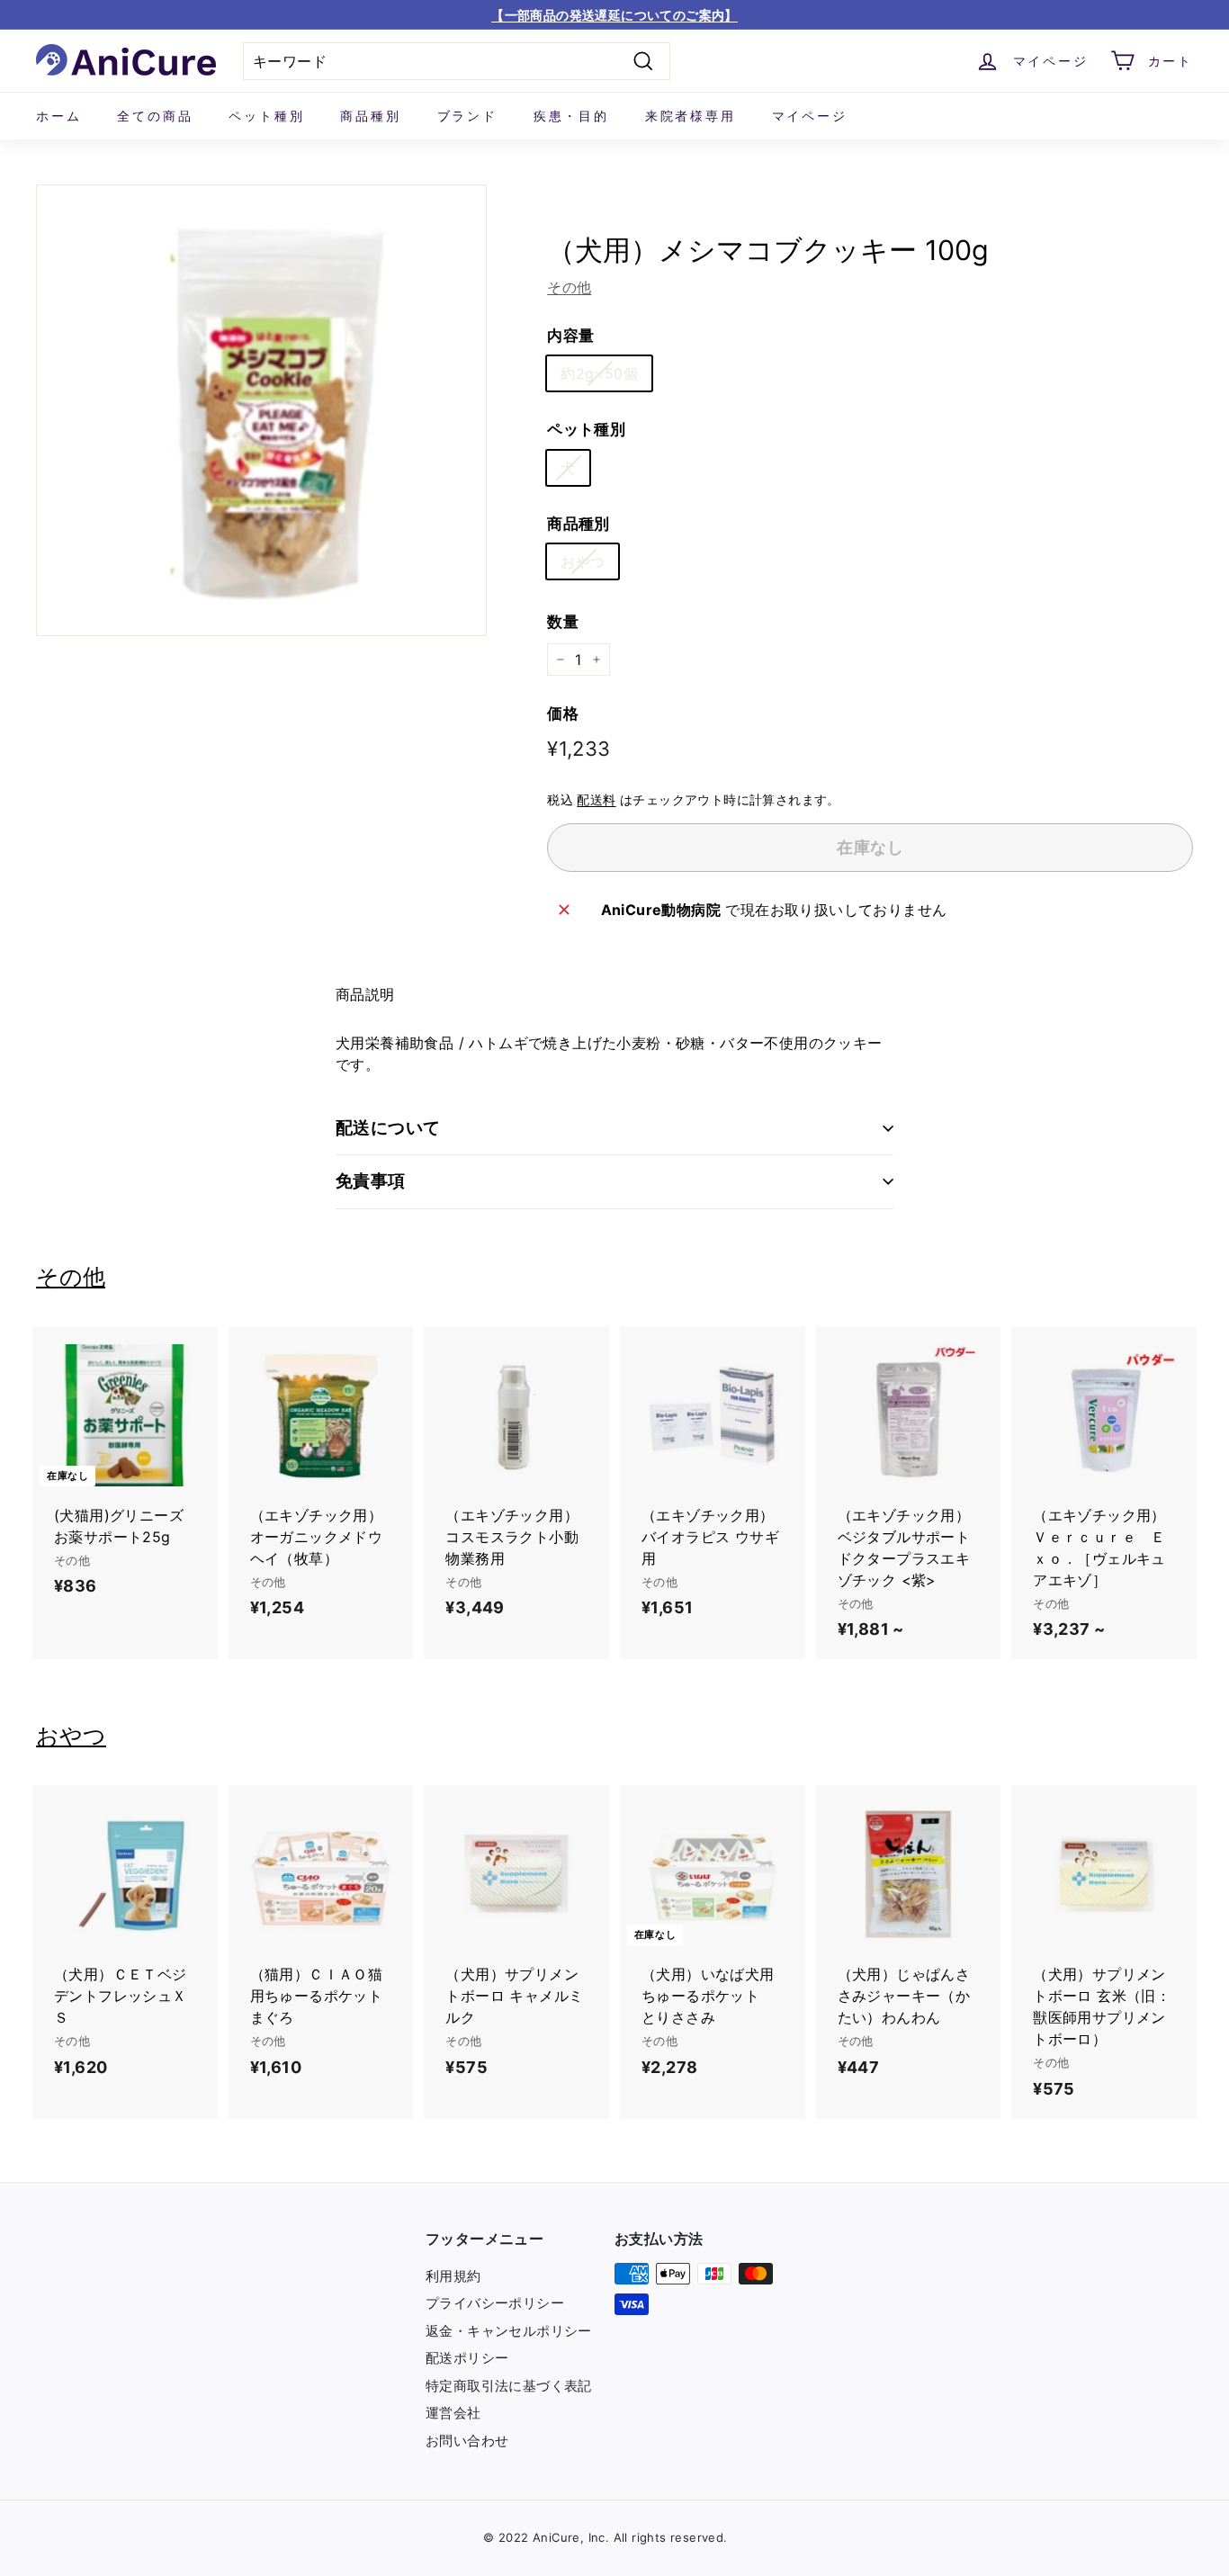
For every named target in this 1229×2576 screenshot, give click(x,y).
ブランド (467, 116)
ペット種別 (266, 116)
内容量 (570, 336)
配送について (388, 1128)
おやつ (583, 561)
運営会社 (453, 2413)
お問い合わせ (467, 2441)
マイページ (810, 116)
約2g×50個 (599, 373)
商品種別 (370, 116)
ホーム (58, 116)
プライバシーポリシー (495, 2303)
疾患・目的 (571, 116)
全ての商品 (155, 116)
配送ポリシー (467, 2358)
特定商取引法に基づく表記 (509, 2386)
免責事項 (371, 1181)
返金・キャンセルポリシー (509, 2331)
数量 (563, 622)
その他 (569, 287)
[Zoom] (261, 410)
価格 (563, 714)
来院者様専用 (691, 116)
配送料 (596, 800)
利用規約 (453, 2276)
